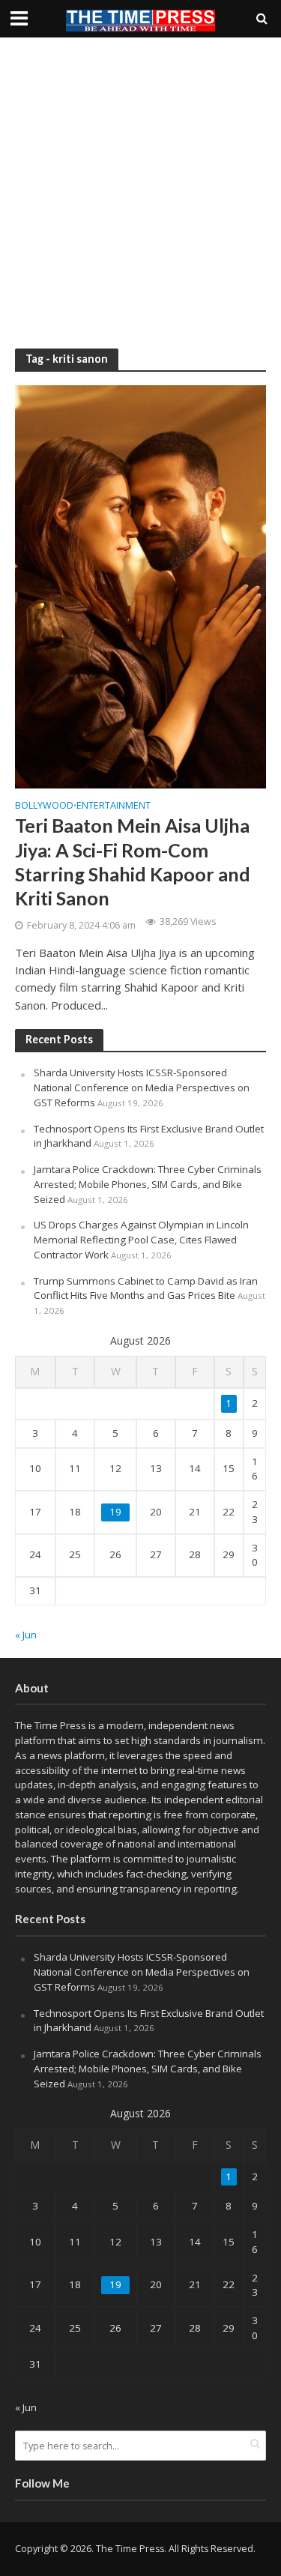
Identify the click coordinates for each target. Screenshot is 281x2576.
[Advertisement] (140, 193)
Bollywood (44, 806)
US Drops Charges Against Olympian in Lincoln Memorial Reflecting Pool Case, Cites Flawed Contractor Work (141, 1240)
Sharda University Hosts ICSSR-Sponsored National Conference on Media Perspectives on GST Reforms (142, 1088)
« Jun (26, 1635)
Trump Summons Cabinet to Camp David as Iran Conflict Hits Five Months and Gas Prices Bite (146, 1288)
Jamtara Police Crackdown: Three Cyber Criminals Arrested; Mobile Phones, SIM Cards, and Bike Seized (148, 1184)
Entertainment (114, 806)
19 (115, 1512)
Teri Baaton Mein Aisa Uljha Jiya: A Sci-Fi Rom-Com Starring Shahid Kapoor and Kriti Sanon (133, 862)
